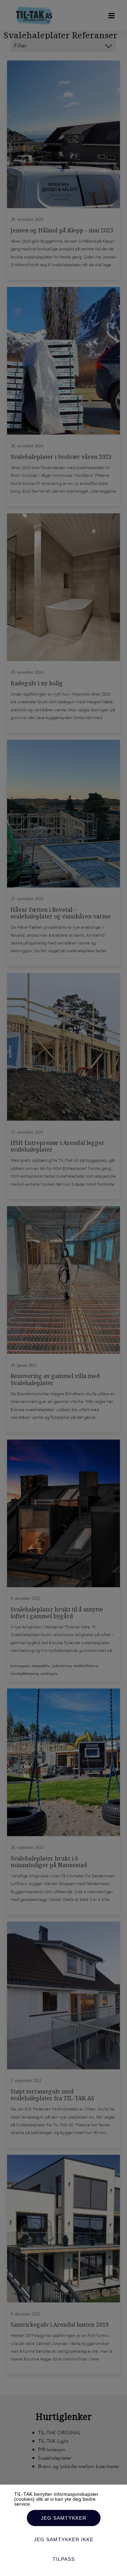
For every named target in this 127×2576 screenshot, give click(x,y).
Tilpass (64, 2559)
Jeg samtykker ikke (64, 2539)
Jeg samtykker (64, 2518)
